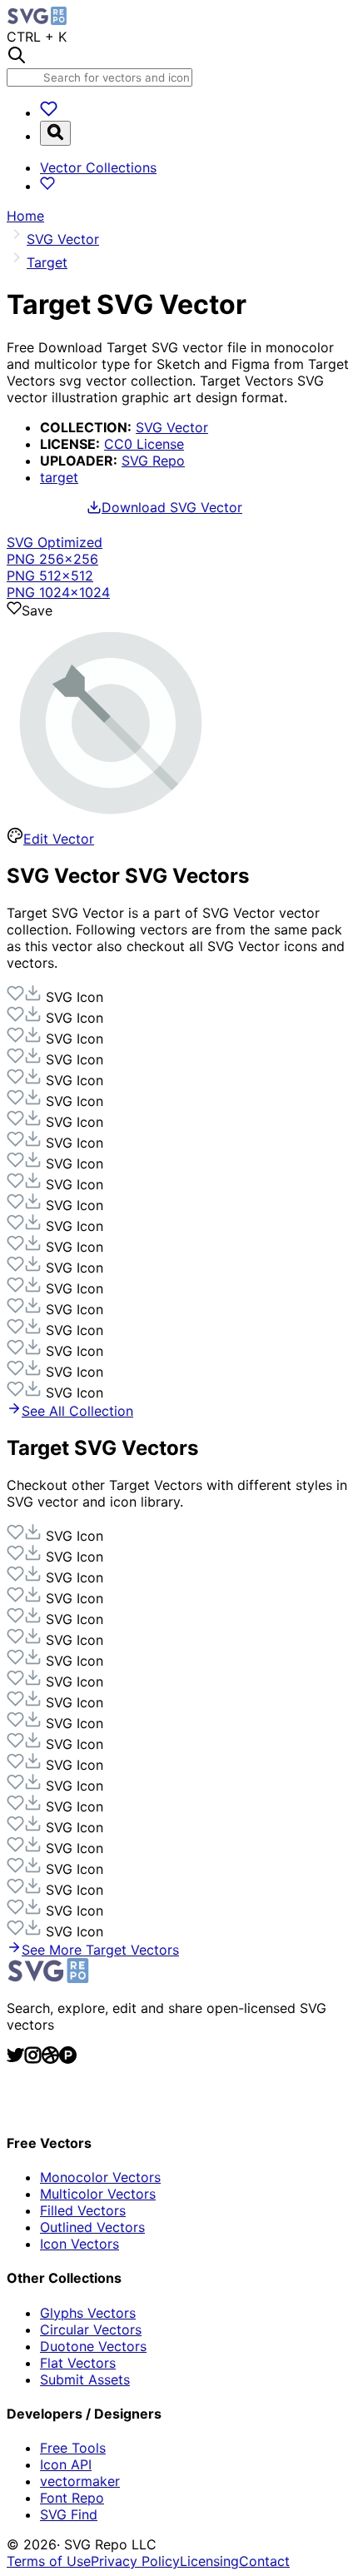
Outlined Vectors (92, 2227)
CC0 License (144, 444)
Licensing (209, 2561)
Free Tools (73, 2448)
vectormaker (80, 2481)
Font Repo (72, 2498)
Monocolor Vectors (100, 2177)
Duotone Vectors (93, 2346)
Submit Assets (85, 2379)
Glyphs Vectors (88, 2313)
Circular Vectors (91, 2329)
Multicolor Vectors (98, 2194)
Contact (264, 2561)
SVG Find (69, 2514)
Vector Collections (98, 167)
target (59, 477)
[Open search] (55, 133)
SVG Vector (172, 427)
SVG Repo (153, 461)
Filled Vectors (83, 2210)
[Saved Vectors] (49, 112)
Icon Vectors (80, 2244)
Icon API (66, 2464)
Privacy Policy (135, 2561)
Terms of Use (49, 2561)
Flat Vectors (78, 2363)
